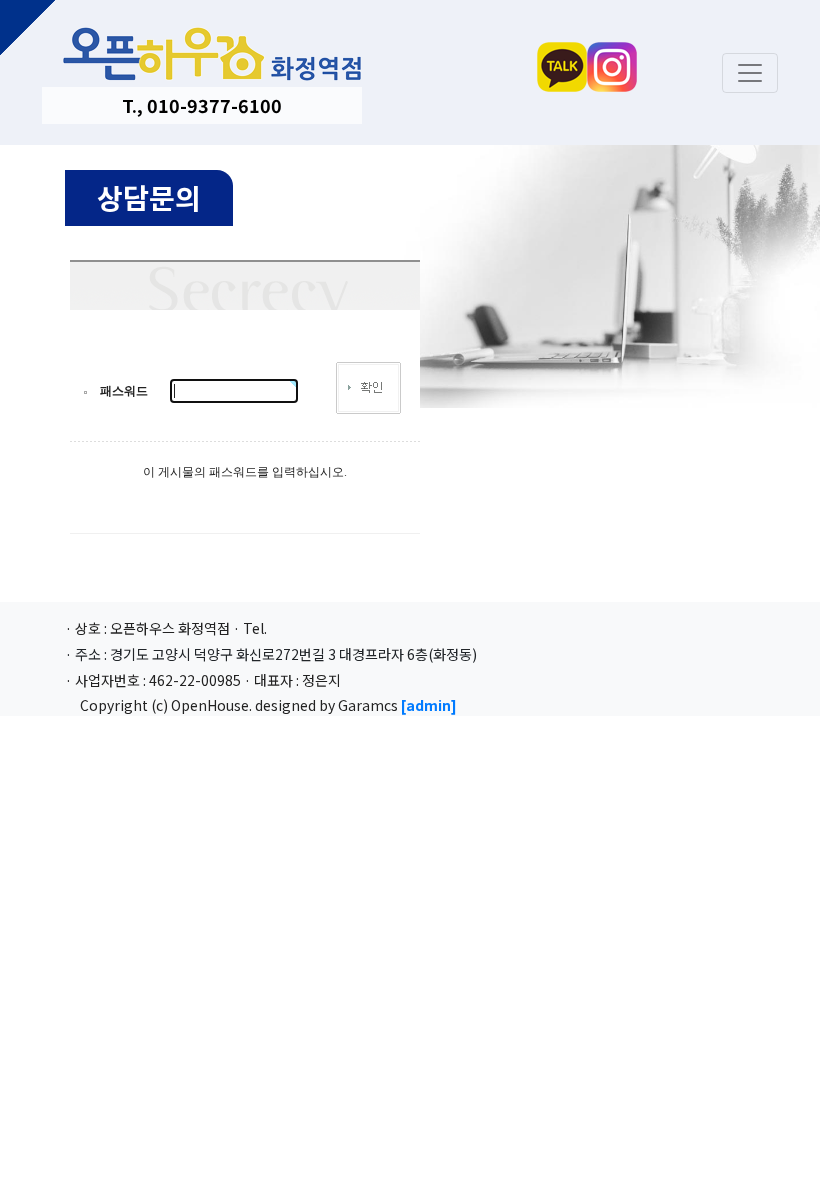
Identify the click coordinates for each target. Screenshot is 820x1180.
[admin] (429, 705)
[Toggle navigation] (750, 73)
